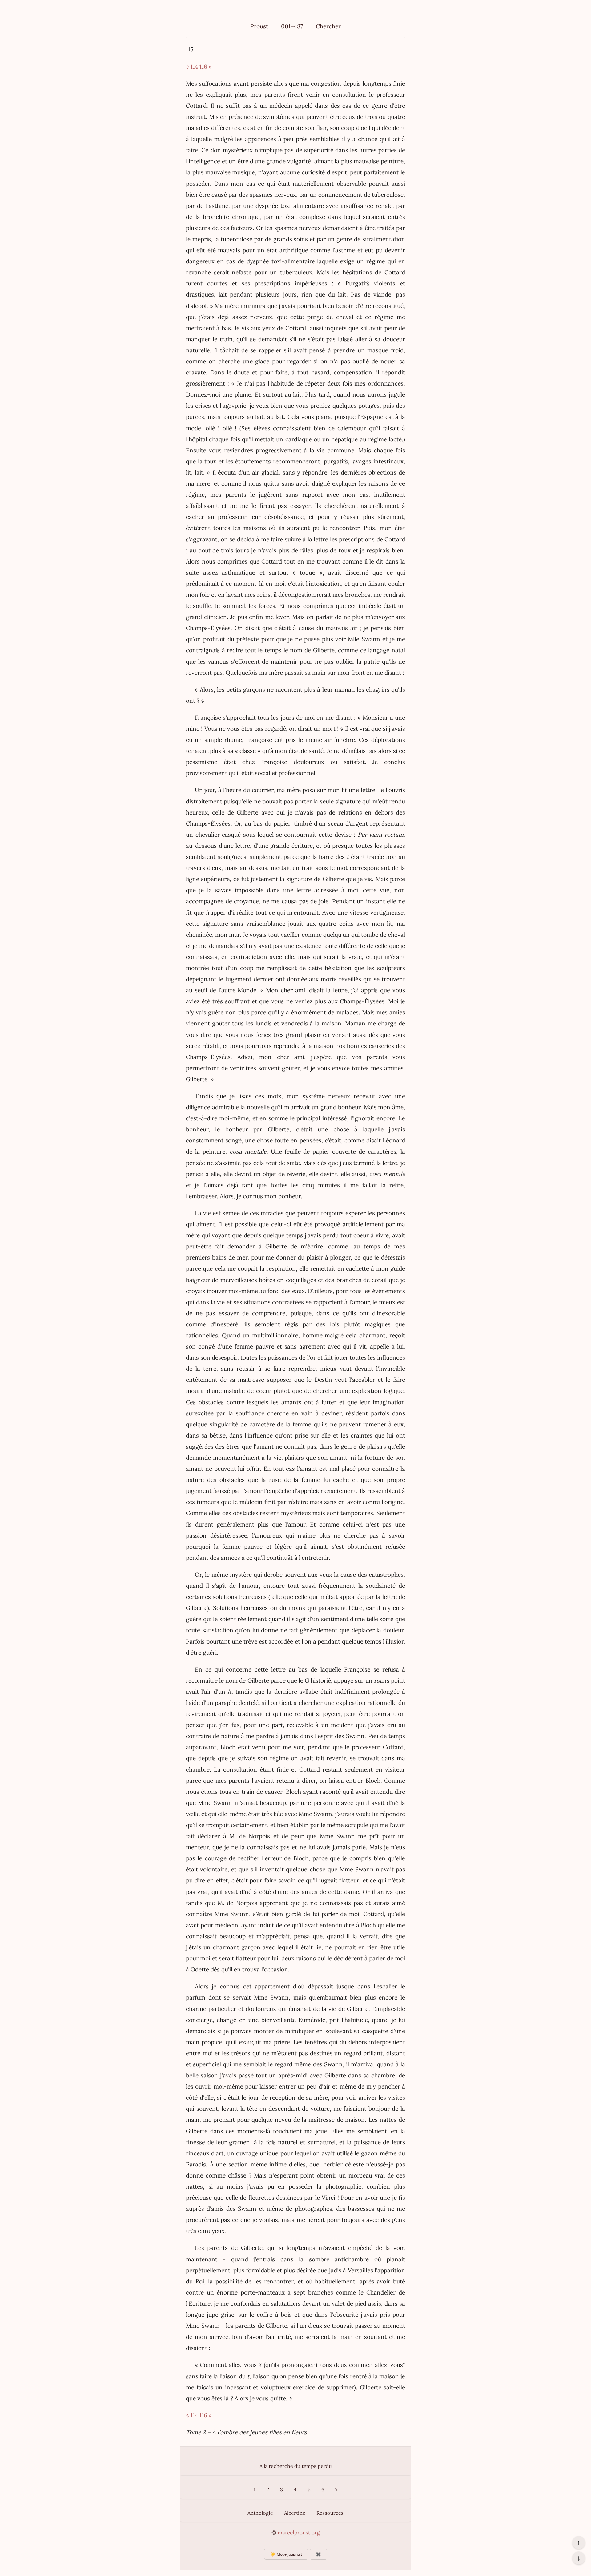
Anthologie (260, 2513)
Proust (259, 26)
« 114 (192, 67)
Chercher (328, 26)
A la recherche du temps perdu (296, 2466)
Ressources (330, 2513)
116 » (206, 67)
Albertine (295, 2513)
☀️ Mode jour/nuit (286, 2554)
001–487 (292, 26)
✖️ (318, 2554)
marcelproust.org (299, 2533)
